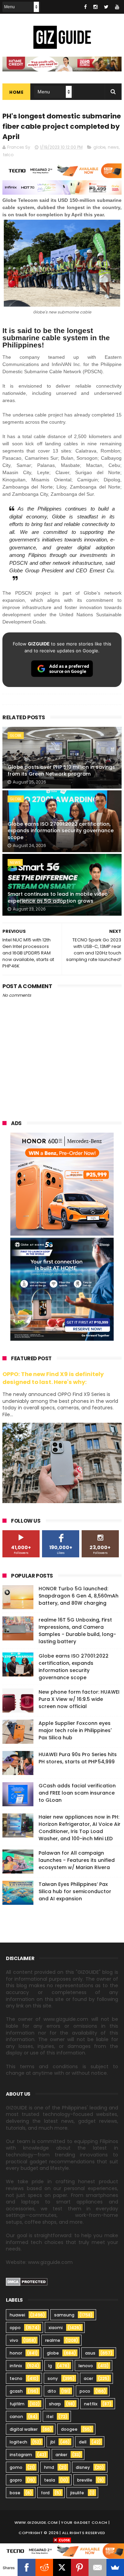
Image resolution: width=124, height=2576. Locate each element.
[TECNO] (62, 2551)
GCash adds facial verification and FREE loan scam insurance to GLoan (77, 1793)
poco (85, 2391)
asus (90, 2353)
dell (83, 2442)
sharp (55, 2404)
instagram (21, 2455)
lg (50, 2366)
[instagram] (95, 7)
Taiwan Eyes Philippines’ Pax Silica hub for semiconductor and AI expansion (75, 1891)
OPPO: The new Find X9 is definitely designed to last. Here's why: (53, 1378)
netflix (91, 2404)
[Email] (97, 2567)
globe (99, 147)
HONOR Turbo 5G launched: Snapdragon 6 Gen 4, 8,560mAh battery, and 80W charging (79, 1596)
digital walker (24, 2429)
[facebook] (85, 7)
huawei (17, 2315)
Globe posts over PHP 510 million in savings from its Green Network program (61, 770)
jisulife (77, 2493)
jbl (53, 2442)
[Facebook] (26, 2567)
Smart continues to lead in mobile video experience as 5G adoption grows (58, 897)
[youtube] (117, 7)
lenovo (86, 2366)
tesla (50, 2480)
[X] (62, 2567)
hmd (49, 2467)
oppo (15, 2328)
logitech (18, 2442)
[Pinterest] (80, 2567)
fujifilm (17, 2404)
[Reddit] (44, 2567)
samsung (64, 2315)
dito (52, 2391)
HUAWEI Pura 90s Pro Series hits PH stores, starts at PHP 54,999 (78, 1758)
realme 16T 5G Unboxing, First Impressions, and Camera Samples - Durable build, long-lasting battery (77, 1631)
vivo (14, 2340)
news (113, 147)
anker (61, 2455)
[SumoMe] (115, 2567)
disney (83, 2467)
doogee (69, 2429)
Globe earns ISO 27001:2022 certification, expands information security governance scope (61, 831)
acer (88, 2378)
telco (8, 155)
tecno (16, 2378)
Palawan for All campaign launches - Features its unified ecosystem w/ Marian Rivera (77, 1860)
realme (53, 2340)
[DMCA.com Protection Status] (27, 2284)
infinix (16, 2366)
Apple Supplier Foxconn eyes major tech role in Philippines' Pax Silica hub (75, 1730)
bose (15, 2493)
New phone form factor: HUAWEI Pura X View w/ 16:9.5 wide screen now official (79, 1699)
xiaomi (56, 2328)
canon (16, 2417)
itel (50, 2417)
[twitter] (106, 7)
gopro (16, 2480)
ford (45, 2493)
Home (16, 92)
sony (53, 2378)
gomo (16, 2467)
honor (16, 2353)
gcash (16, 2391)
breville (85, 2480)
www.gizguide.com (36, 2522)
